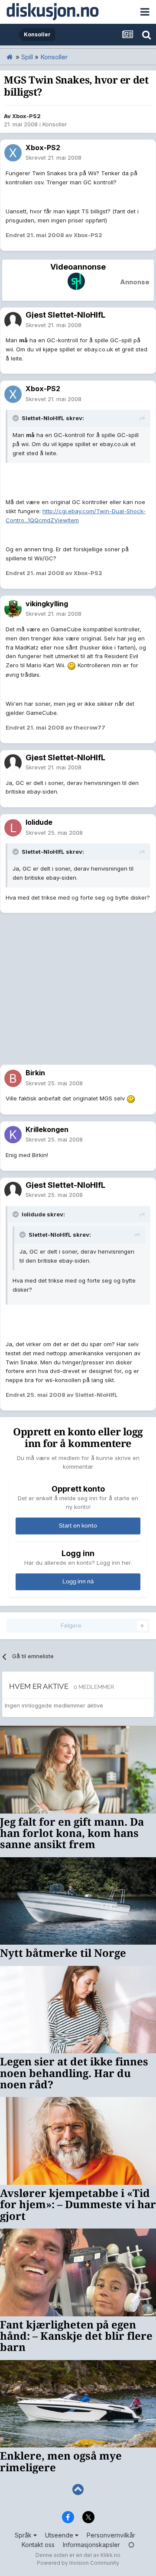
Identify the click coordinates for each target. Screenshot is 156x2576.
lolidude (39, 822)
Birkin (35, 1073)
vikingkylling (47, 604)
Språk (24, 2535)
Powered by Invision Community (78, 2563)
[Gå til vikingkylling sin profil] (13, 609)
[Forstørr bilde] (71, 665)
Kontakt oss (38, 2545)
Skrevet (54, 158)
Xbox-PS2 (26, 116)
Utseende (60, 2535)
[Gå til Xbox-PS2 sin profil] (13, 153)
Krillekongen (47, 1129)
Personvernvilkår (111, 2535)
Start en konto (78, 1526)
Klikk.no (110, 2555)
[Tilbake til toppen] (78, 2490)
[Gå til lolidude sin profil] (13, 828)
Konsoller (55, 124)
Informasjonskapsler (91, 2545)
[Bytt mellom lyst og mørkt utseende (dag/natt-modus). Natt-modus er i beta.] (131, 2545)
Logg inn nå (78, 1581)
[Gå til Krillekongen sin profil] (13, 1135)
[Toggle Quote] (16, 418)
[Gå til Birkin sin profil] (13, 1078)
